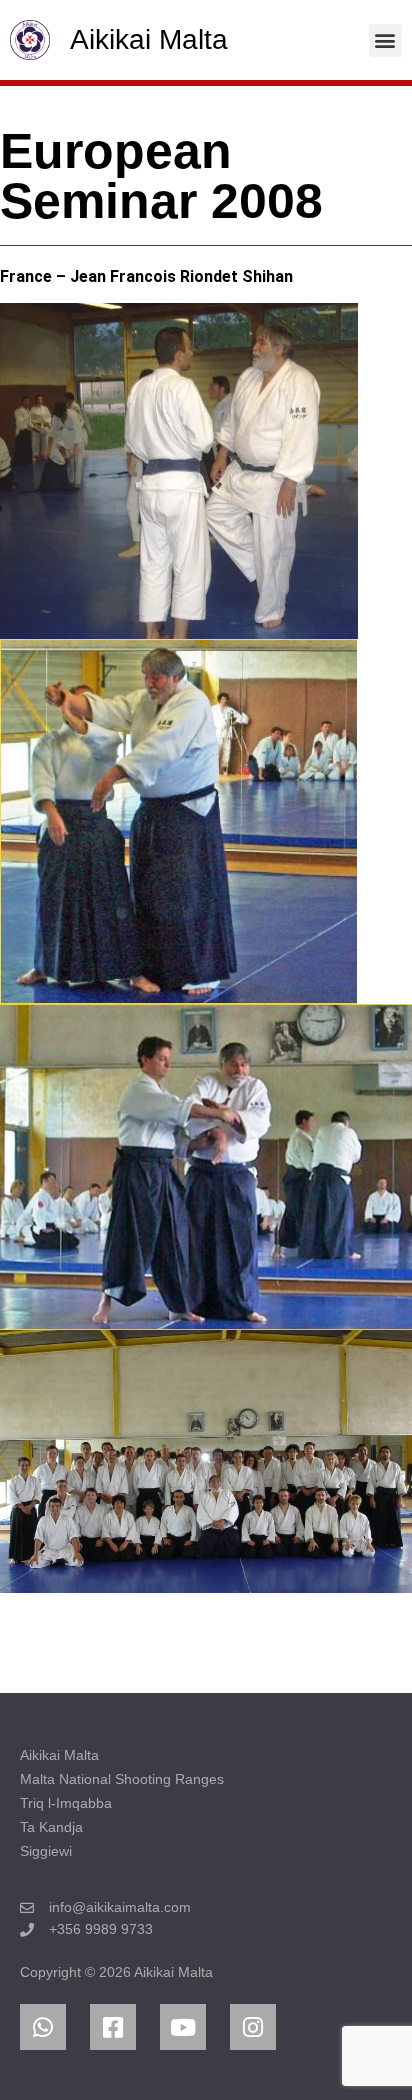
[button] (385, 40)
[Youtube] (183, 2027)
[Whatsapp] (43, 2027)
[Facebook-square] (113, 2027)
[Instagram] (253, 2027)
